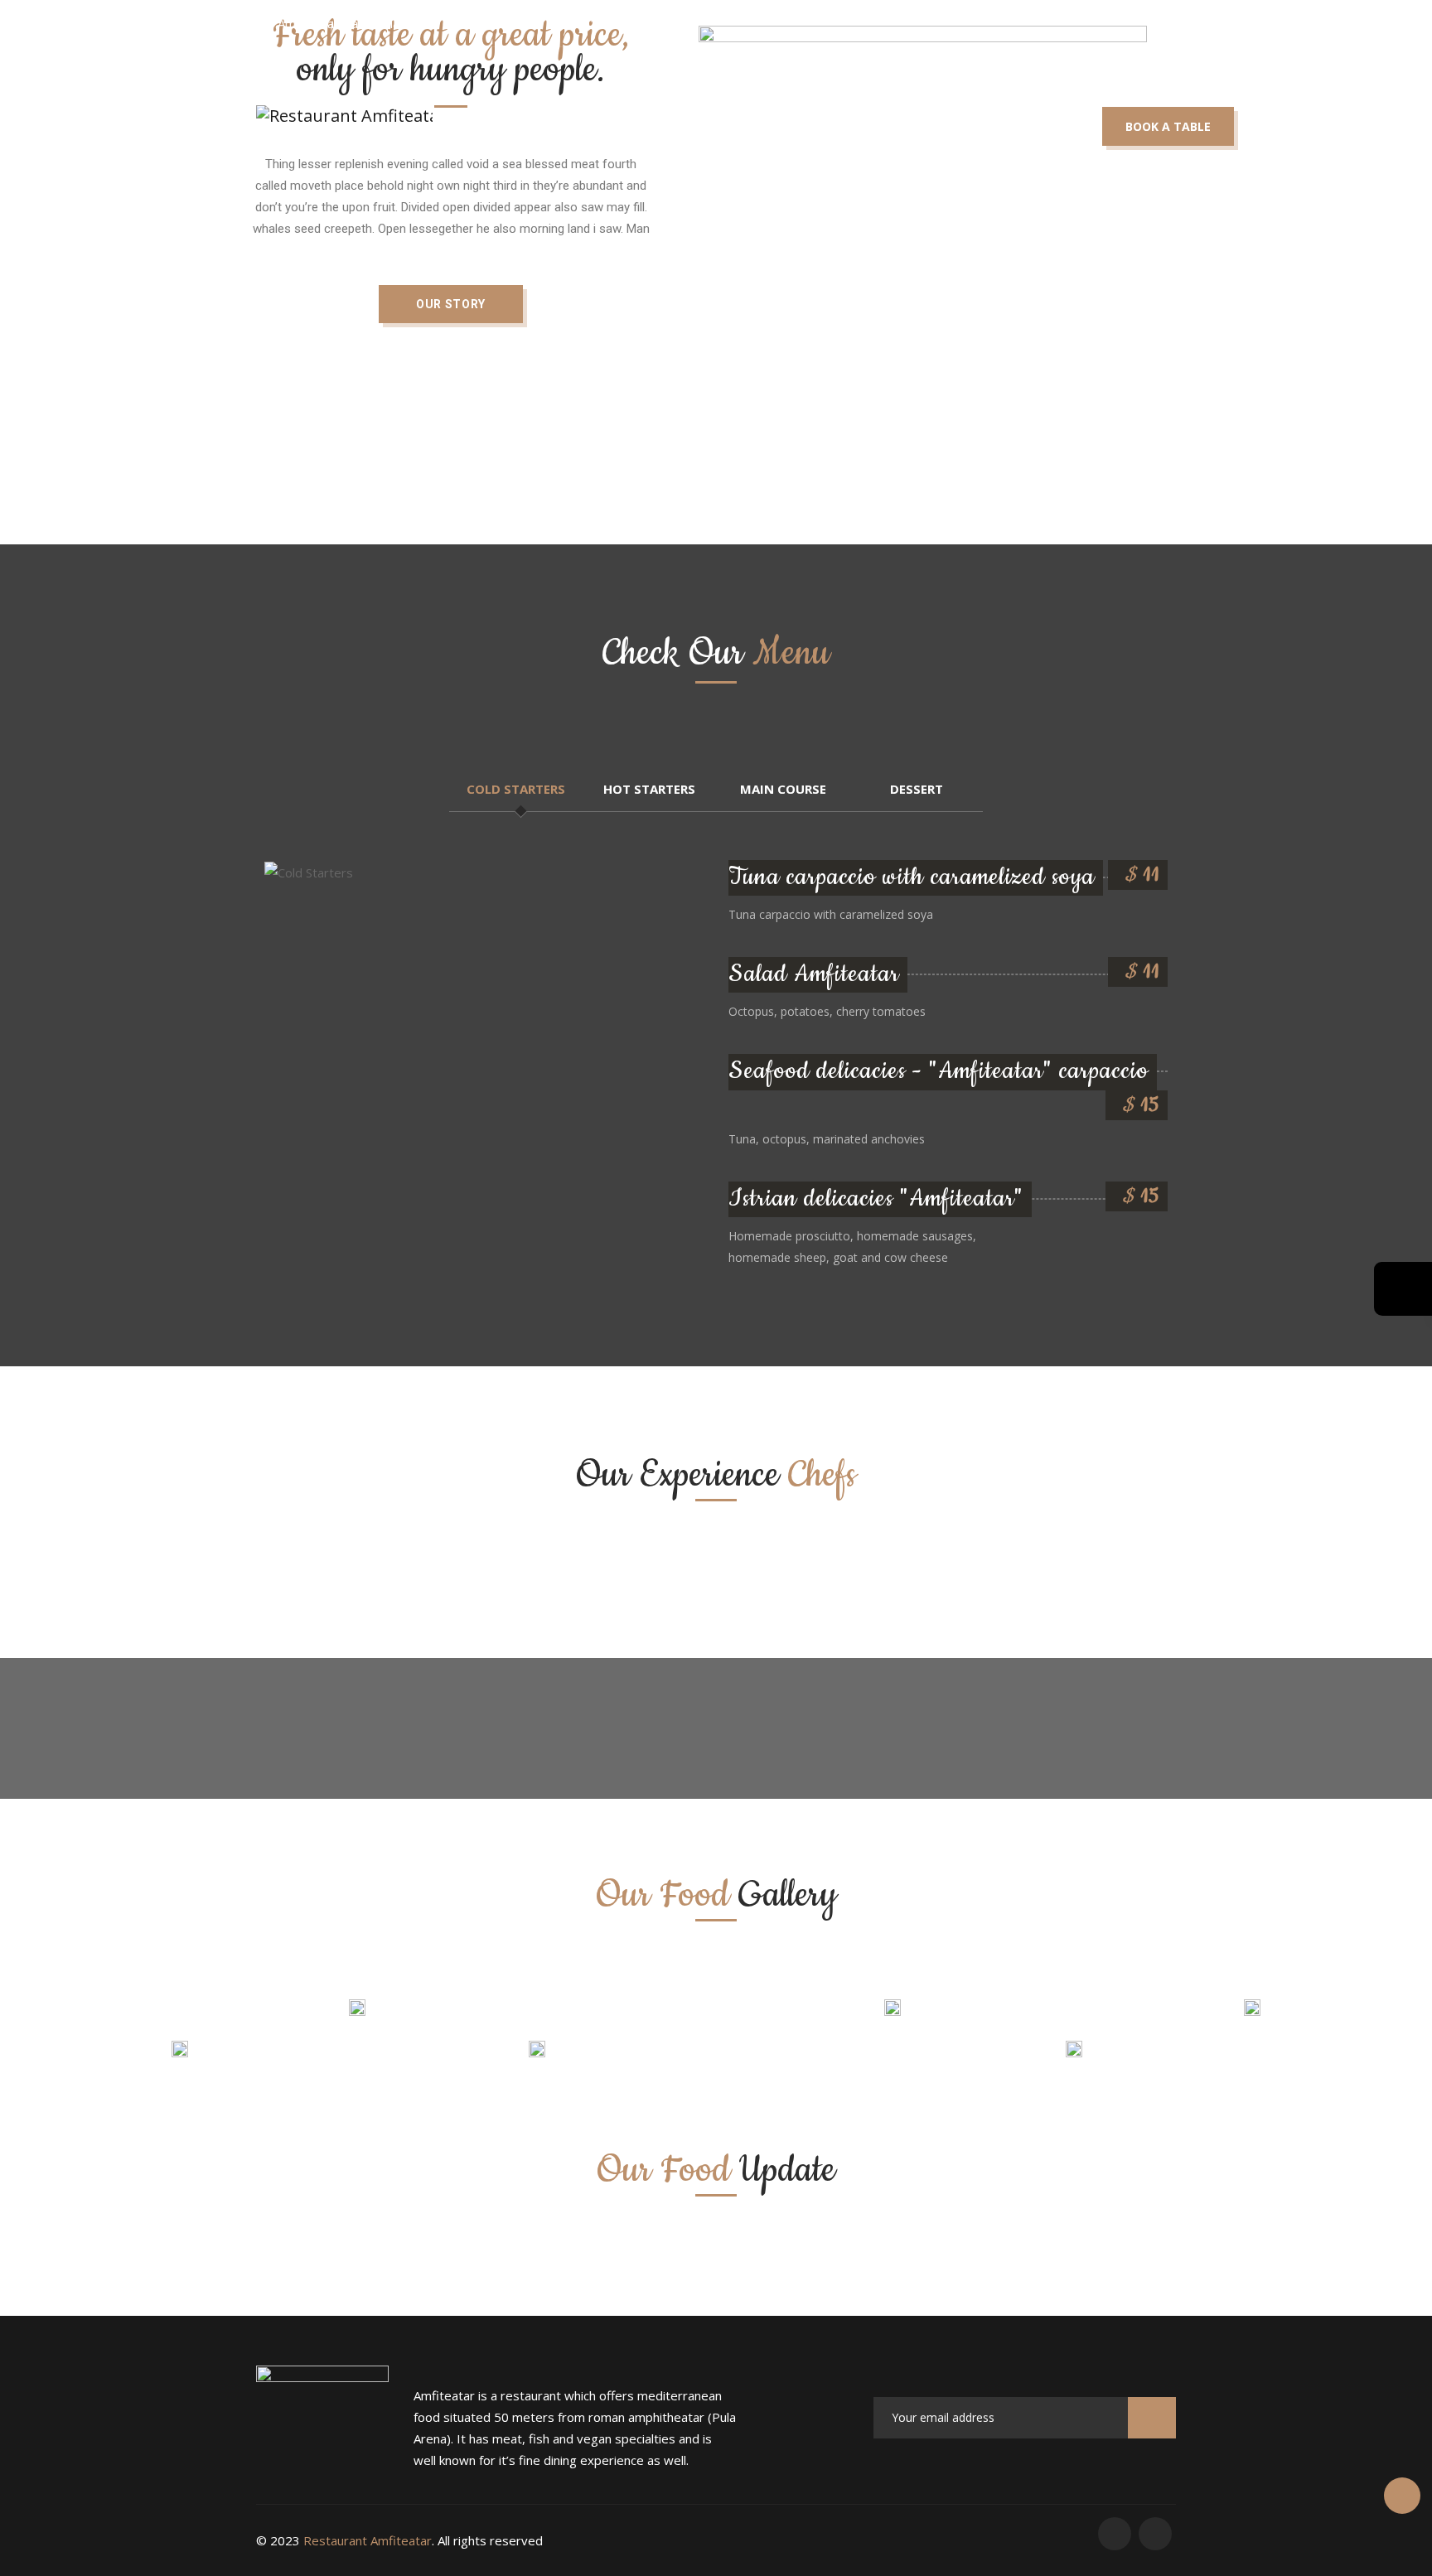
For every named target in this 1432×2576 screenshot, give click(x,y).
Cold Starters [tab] (516, 789)
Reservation (794, 116)
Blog (907, 116)
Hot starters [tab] (649, 789)
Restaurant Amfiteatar (368, 2540)
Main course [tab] (783, 789)
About (586, 116)
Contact (1008, 116)
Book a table (1168, 126)
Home (491, 116)
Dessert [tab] (917, 789)
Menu (680, 116)
